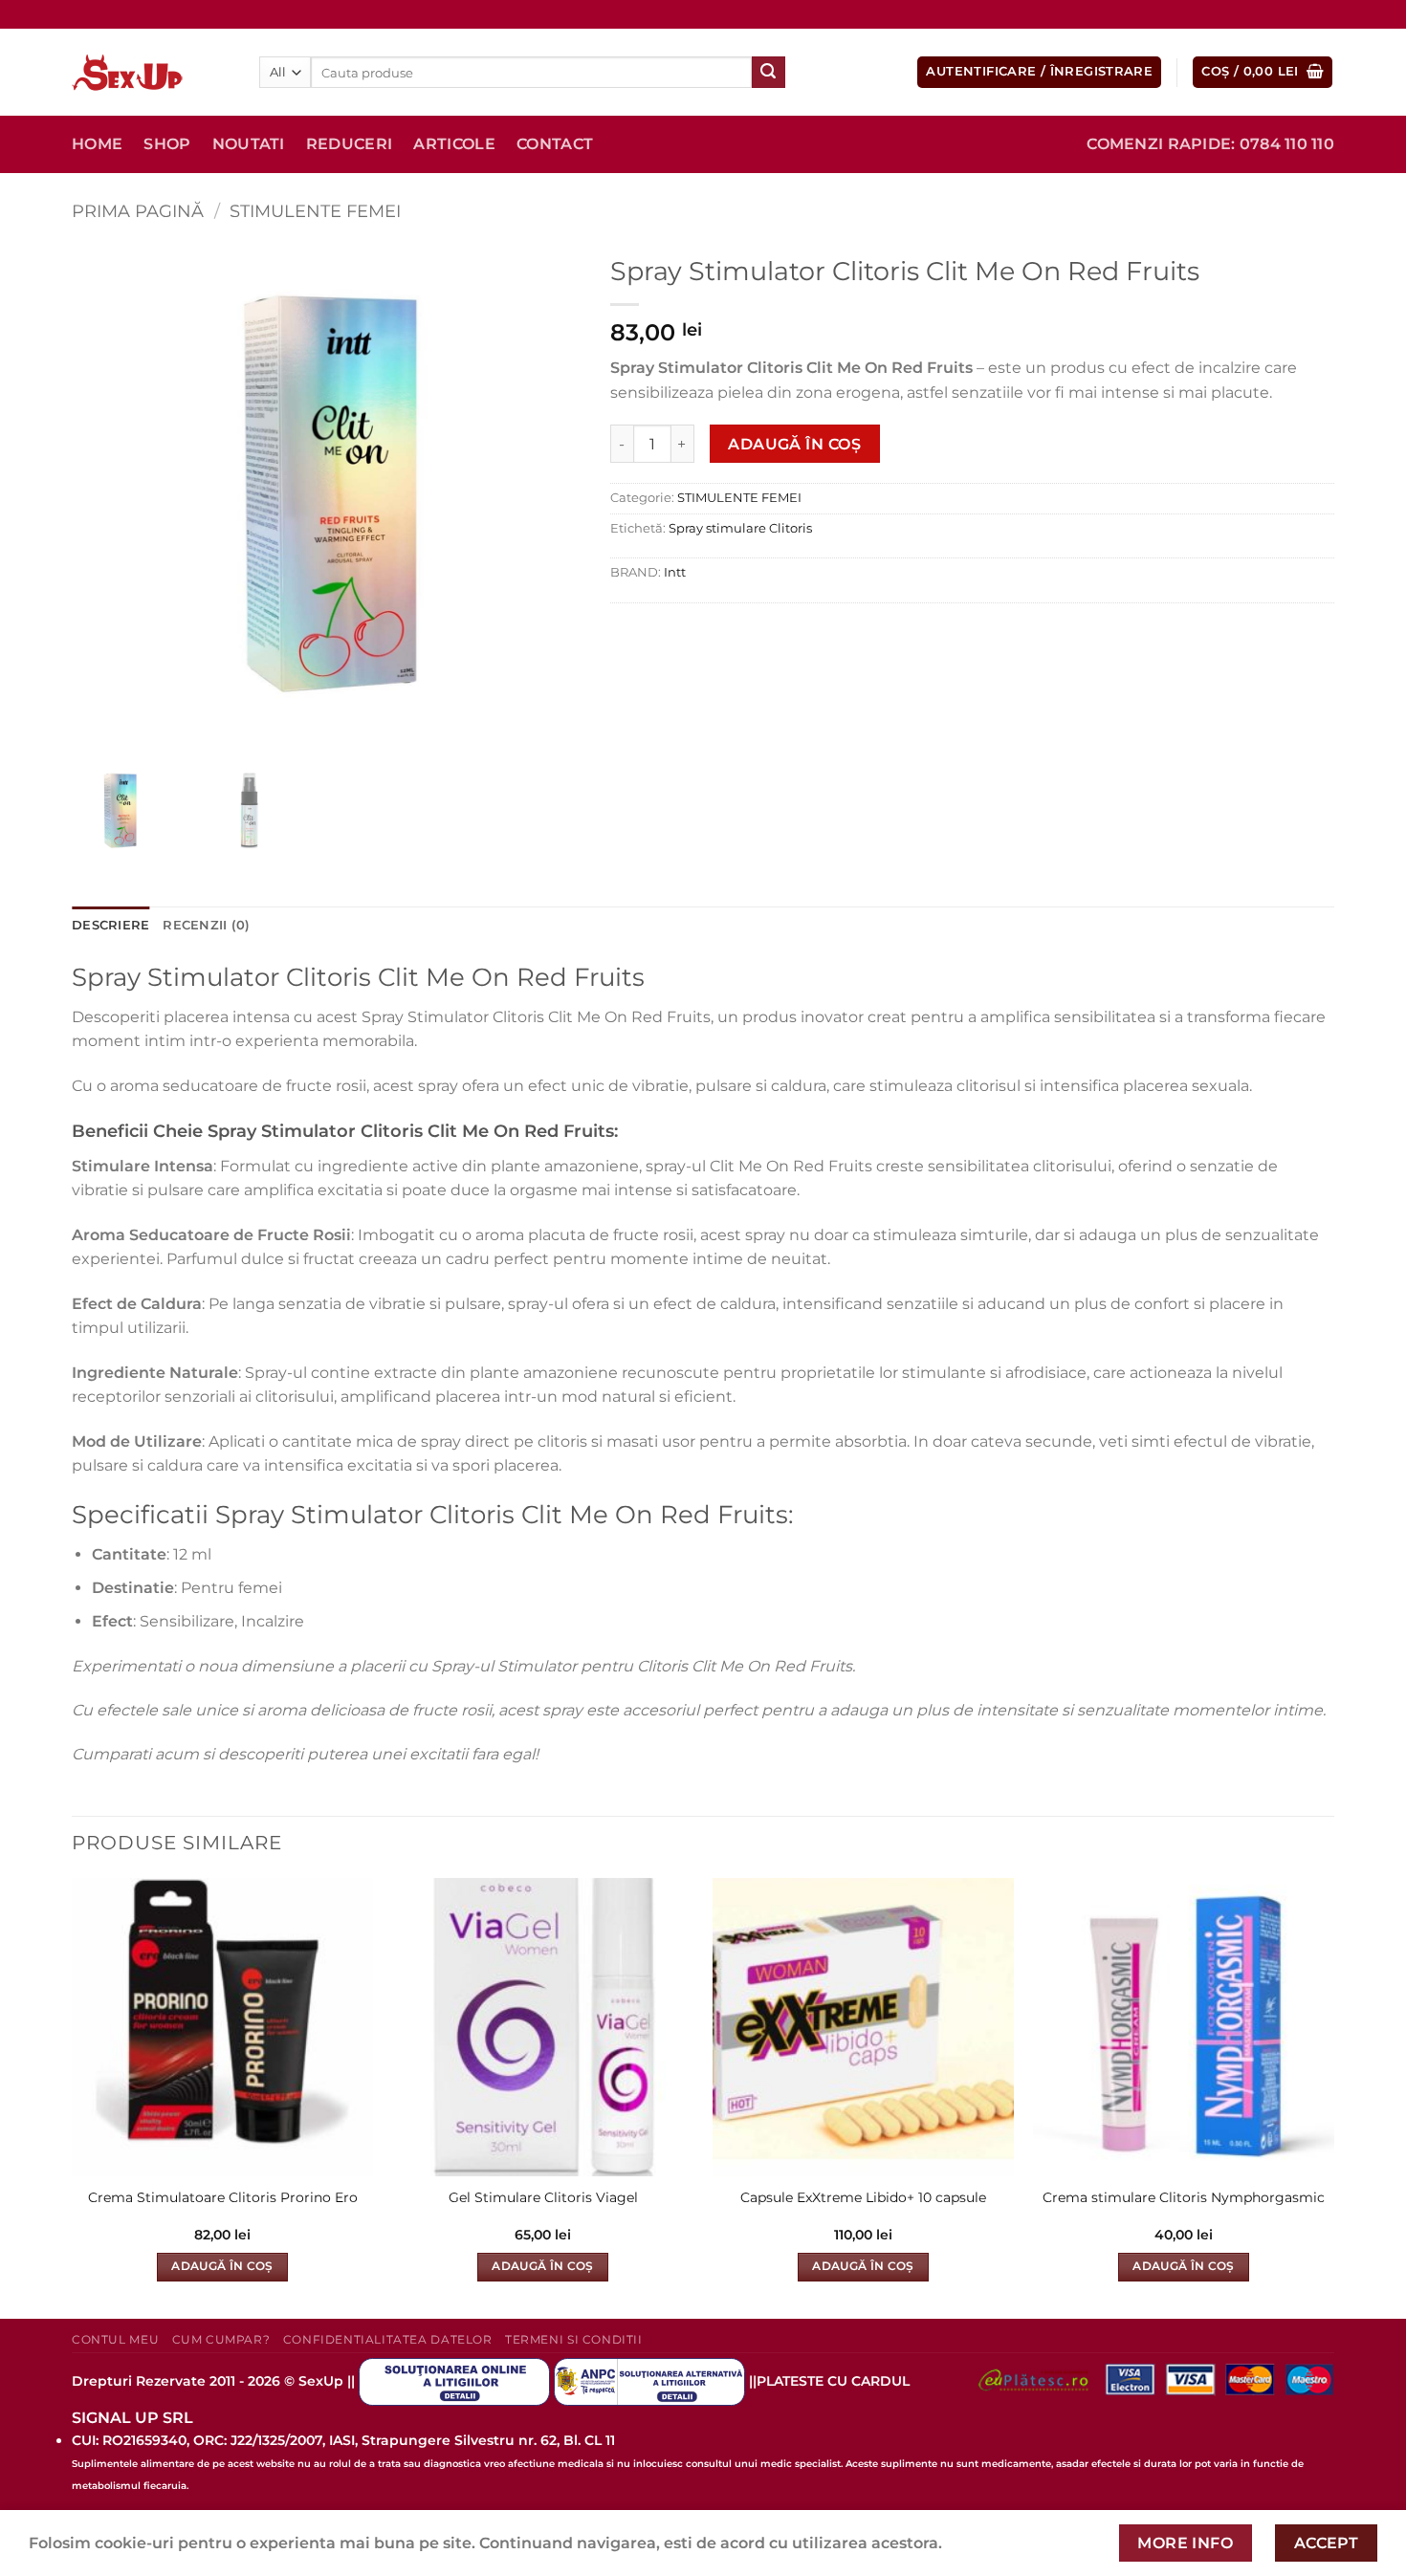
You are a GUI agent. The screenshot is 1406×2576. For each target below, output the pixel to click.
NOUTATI (249, 144)
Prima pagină (138, 211)
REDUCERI (350, 144)
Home (97, 144)
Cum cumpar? (221, 2339)
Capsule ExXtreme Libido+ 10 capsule (863, 2197)
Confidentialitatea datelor (388, 2339)
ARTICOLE (454, 144)
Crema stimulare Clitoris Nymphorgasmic (1184, 2197)
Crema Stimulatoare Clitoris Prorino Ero (223, 2197)
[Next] (1333, 2097)
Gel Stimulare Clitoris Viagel (543, 2197)
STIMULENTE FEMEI (315, 211)
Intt (675, 572)
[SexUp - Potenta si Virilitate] (151, 73)
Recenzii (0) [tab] (206, 925)
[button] (1039, 72)
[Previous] (73, 2097)
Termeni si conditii (574, 2339)
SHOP (167, 144)
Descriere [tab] (110, 925)
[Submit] (768, 73)
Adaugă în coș (794, 444)
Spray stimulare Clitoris (740, 528)
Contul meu (115, 2339)
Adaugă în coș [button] (222, 2266)
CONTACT (555, 144)
